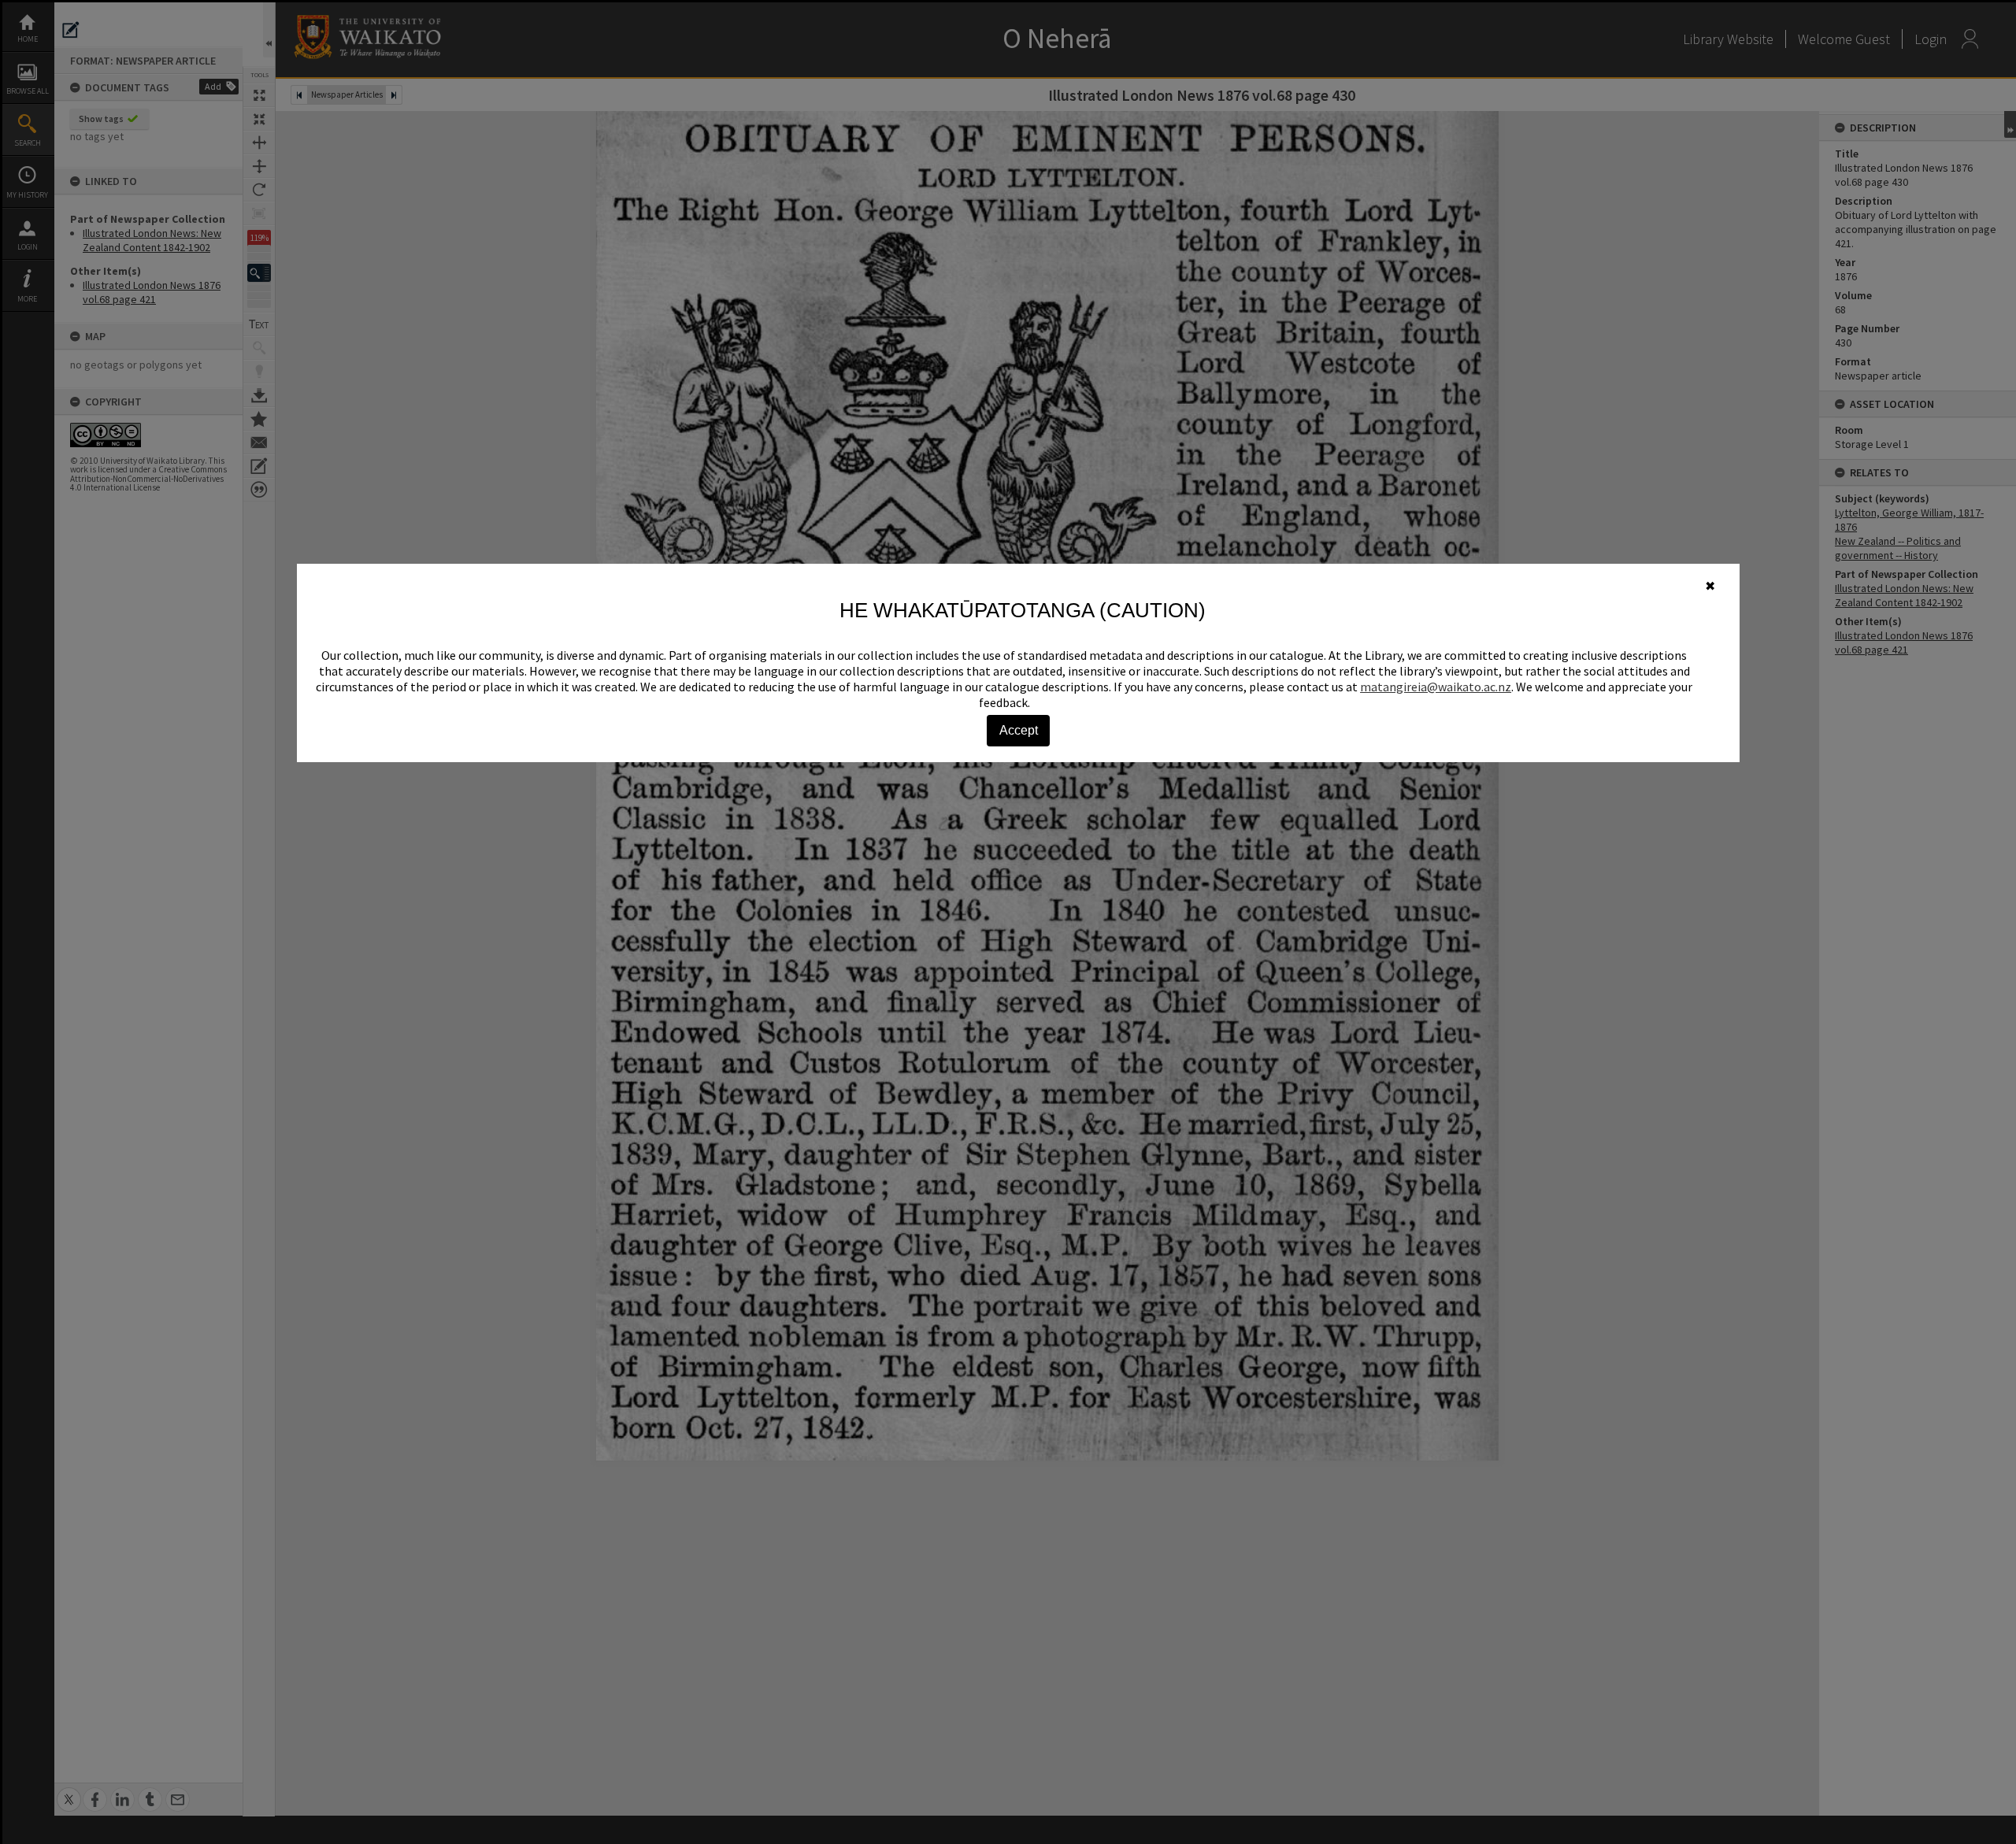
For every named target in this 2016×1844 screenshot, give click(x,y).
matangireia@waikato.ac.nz (1436, 687)
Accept (1019, 730)
